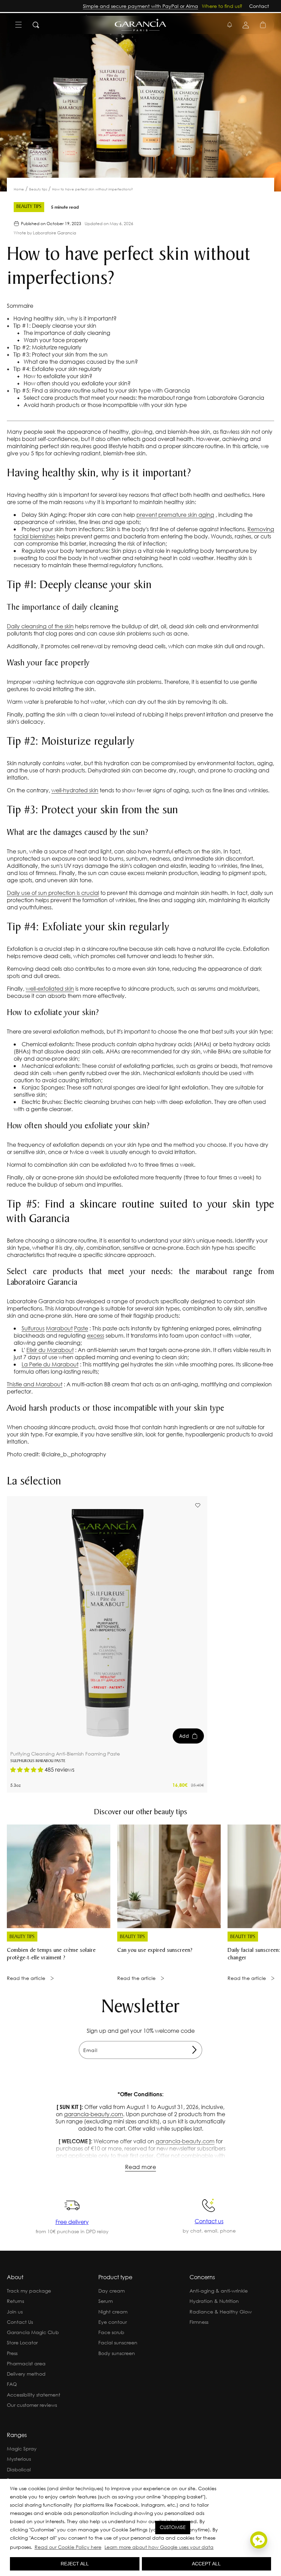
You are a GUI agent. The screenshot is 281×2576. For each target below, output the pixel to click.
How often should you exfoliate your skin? (76, 383)
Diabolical (19, 2469)
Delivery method (26, 2374)
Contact (259, 6)
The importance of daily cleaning (66, 333)
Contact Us (20, 2322)
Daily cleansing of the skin (40, 626)
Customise (173, 2527)
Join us (15, 2312)
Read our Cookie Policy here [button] (68, 2547)
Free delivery (72, 2222)
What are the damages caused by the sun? (80, 362)
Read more (140, 2167)
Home (19, 189)
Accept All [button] (206, 2564)
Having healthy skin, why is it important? (64, 318)
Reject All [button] (75, 2564)
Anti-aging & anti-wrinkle (219, 2291)
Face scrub (111, 2332)
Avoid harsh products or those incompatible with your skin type (105, 405)
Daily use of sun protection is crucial (53, 893)
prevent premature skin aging (175, 515)
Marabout (59, 1328)
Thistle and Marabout (35, 1384)
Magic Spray (22, 2449)
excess (96, 1335)
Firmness (199, 2322)
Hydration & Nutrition (214, 2301)
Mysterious (19, 2459)
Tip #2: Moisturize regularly (47, 347)
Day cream (112, 2291)
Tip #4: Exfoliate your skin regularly (57, 369)
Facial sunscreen (118, 2342)
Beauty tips (39, 189)
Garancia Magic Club (33, 2332)
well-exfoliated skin (50, 988)
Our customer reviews (32, 2405)
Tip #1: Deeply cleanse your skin (54, 325)
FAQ (12, 2384)
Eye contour (113, 2322)
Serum (106, 2301)
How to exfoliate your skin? (57, 376)
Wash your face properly (55, 340)
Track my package (29, 2291)
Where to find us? (222, 6)
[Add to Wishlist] (198, 1505)
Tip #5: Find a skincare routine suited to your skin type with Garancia (101, 390)
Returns (15, 2301)
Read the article (26, 1978)
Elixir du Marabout (50, 1350)
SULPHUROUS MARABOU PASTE (38, 1761)
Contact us (209, 2221)
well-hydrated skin (75, 790)
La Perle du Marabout (50, 1364)
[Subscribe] (194, 2050)
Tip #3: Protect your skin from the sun (60, 354)
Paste (81, 1328)
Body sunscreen (117, 2353)
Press (12, 2353)
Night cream (113, 2312)
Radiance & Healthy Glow (221, 2312)
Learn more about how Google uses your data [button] (159, 2547)
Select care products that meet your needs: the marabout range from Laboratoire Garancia (143, 398)
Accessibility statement (34, 2395)
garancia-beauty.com (94, 2114)
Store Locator (22, 2342)
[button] (217, 2548)
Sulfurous (33, 1328)
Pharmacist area (26, 2363)
